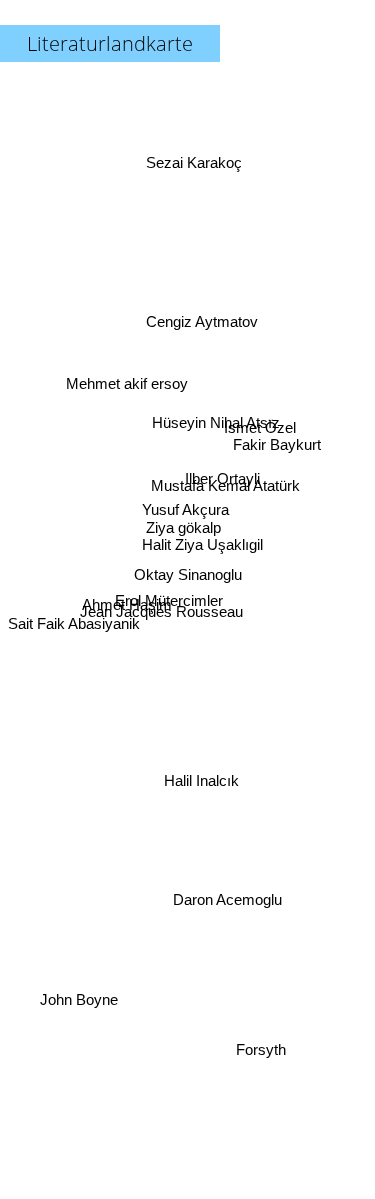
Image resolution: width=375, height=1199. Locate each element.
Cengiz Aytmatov (204, 321)
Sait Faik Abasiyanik (75, 616)
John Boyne (78, 999)
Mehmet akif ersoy (128, 369)
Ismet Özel (258, 406)
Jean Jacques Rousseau (158, 587)
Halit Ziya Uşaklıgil (202, 544)
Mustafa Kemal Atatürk (224, 481)
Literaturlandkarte (110, 43)
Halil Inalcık (202, 780)
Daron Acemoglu (229, 896)
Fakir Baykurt (277, 441)
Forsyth (263, 1061)
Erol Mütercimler (169, 606)
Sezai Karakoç (198, 158)
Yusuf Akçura (181, 511)
